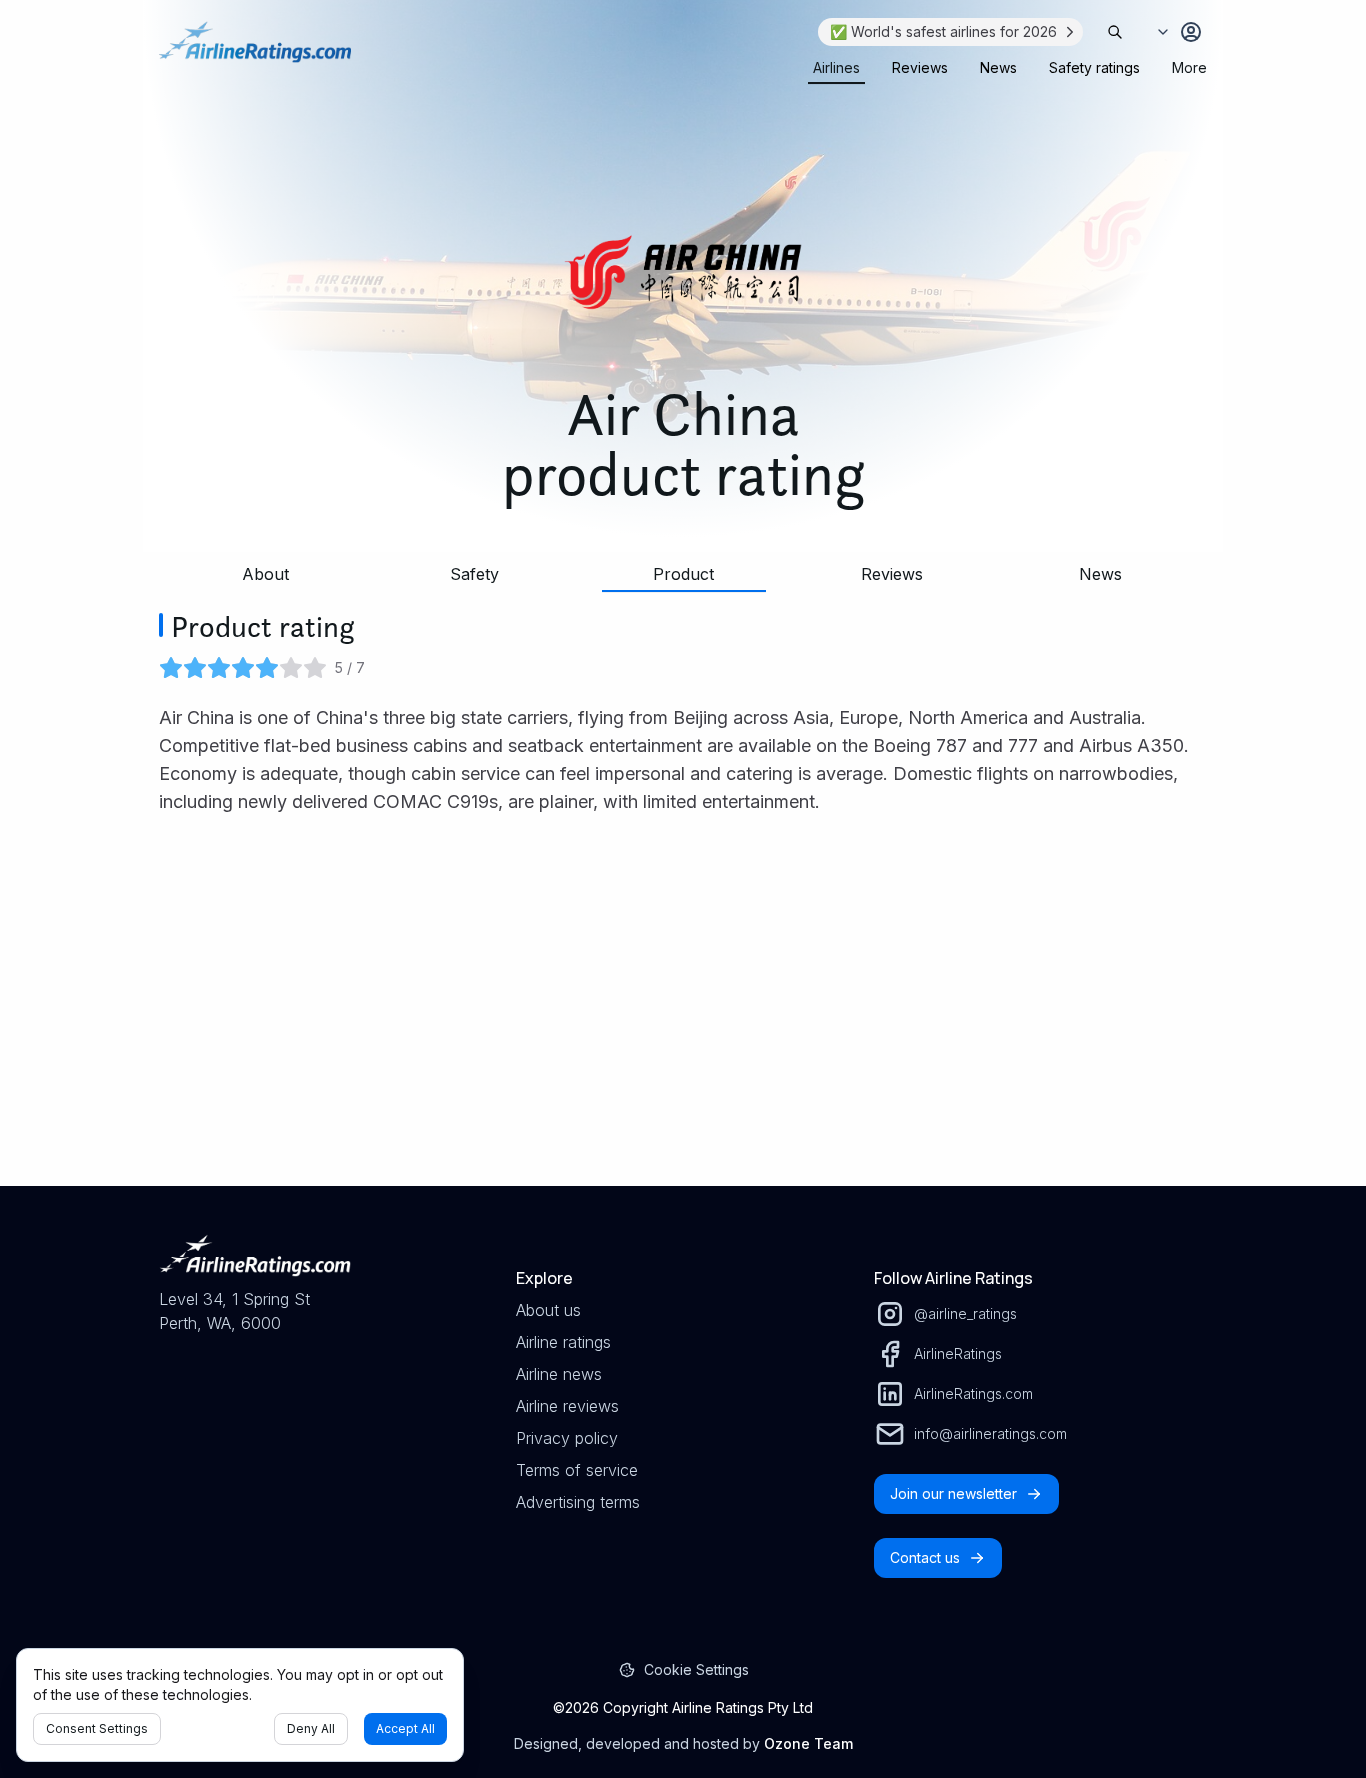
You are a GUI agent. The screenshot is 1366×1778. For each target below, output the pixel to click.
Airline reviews (567, 1406)
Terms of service (577, 1470)
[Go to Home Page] (255, 52)
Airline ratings (563, 1342)
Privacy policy (567, 1438)
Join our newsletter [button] (953, 1493)
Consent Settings (97, 1728)
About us (548, 1310)
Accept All (405, 1728)
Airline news (559, 1374)
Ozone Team (808, 1743)
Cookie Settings (696, 1669)
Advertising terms (578, 1502)
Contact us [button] (925, 1557)
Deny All (311, 1728)
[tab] (836, 68)
